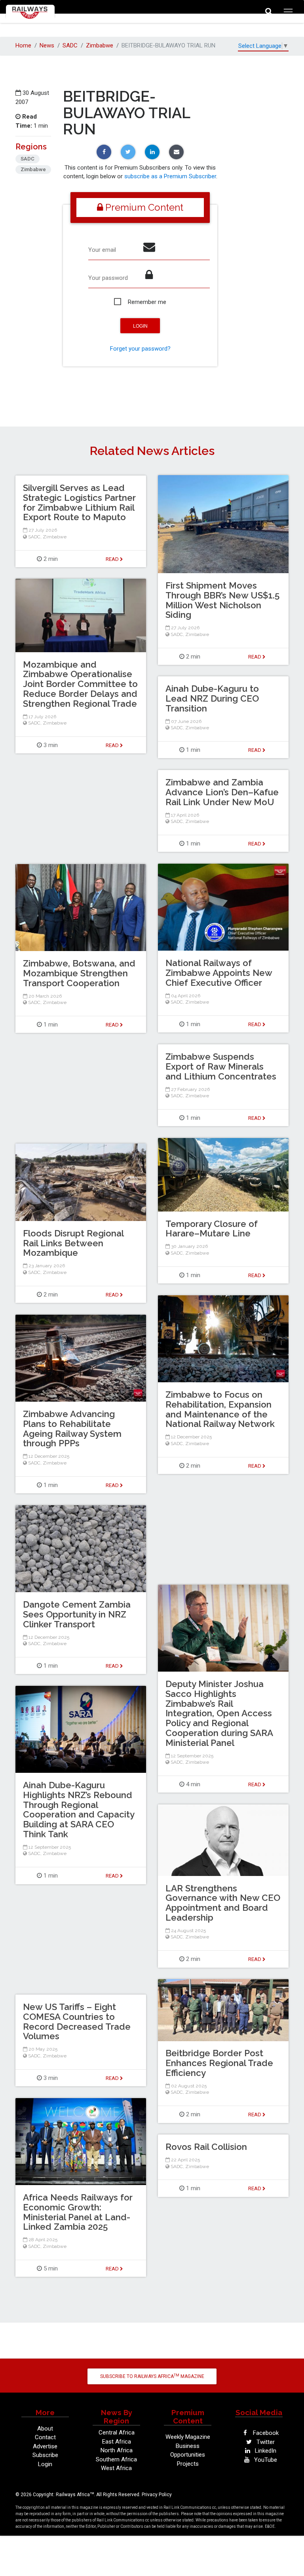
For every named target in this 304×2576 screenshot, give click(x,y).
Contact (45, 2437)
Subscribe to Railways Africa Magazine (152, 2376)
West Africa (116, 2468)
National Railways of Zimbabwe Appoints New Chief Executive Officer (219, 973)
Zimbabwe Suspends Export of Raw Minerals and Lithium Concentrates (221, 1066)
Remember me (147, 302)
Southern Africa (116, 2459)
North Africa (117, 2450)
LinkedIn (265, 2451)
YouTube (265, 2460)
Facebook (265, 2433)
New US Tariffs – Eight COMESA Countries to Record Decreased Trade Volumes (77, 2021)
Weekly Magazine (188, 2437)
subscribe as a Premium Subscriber (170, 176)
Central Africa (117, 2433)
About (45, 2429)
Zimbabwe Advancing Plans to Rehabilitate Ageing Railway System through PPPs (72, 1429)
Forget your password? (140, 349)
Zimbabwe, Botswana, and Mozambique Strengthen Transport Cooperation (79, 973)
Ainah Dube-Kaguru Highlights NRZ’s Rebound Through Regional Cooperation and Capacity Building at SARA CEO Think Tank (79, 1810)
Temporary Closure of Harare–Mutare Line (212, 1229)
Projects (188, 2464)
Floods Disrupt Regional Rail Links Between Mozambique (73, 1243)
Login (45, 2464)
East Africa (117, 2442)
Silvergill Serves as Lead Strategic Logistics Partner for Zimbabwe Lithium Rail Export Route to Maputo (79, 502)
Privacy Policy (157, 2495)
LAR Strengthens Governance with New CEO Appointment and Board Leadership (223, 1903)
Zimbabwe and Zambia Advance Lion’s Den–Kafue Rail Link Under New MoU (222, 792)
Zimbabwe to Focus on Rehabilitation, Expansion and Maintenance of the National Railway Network (220, 1409)
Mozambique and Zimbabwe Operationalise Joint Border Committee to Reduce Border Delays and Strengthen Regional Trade (80, 684)
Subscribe (45, 2455)
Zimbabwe (100, 45)
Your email (102, 250)
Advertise (45, 2446)
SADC (70, 45)
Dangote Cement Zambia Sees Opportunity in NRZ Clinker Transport (77, 1614)
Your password (108, 278)
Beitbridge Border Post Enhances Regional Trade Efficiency (219, 2063)
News (47, 45)
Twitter (265, 2442)
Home (23, 45)
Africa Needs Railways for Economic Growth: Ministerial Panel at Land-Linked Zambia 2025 (78, 2212)
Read (255, 657)
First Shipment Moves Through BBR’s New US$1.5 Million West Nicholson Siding (222, 600)
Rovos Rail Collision (206, 2147)
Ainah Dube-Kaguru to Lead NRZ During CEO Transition (212, 698)
